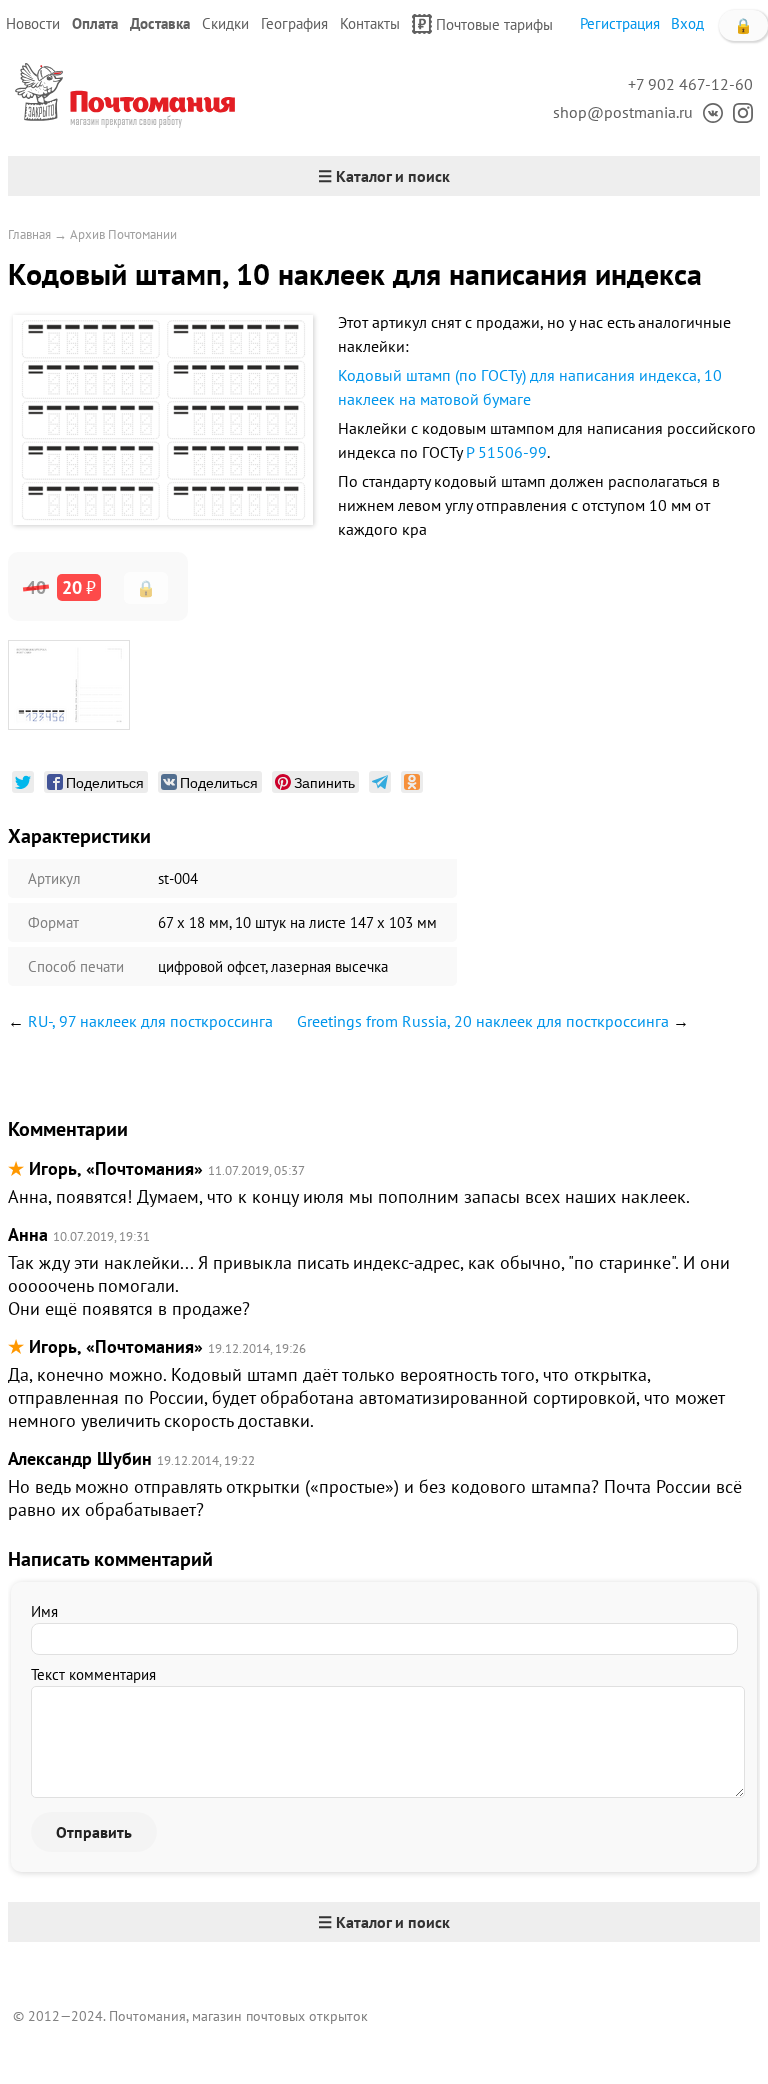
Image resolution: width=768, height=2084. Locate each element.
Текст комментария (93, 1674)
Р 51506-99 (506, 452)
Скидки (225, 23)
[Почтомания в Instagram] (738, 112)
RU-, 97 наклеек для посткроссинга (150, 1021)
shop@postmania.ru (623, 112)
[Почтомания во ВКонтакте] (708, 112)
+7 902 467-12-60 (690, 84)
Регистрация (620, 23)
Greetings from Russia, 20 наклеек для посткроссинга (483, 1021)
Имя (44, 1611)
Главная (29, 234)
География (294, 23)
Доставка (160, 23)
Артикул (54, 878)
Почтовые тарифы (494, 24)
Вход (687, 23)
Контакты (370, 23)
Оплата (95, 23)
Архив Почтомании (123, 234)
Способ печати (76, 966)
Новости (33, 23)
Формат (53, 922)
